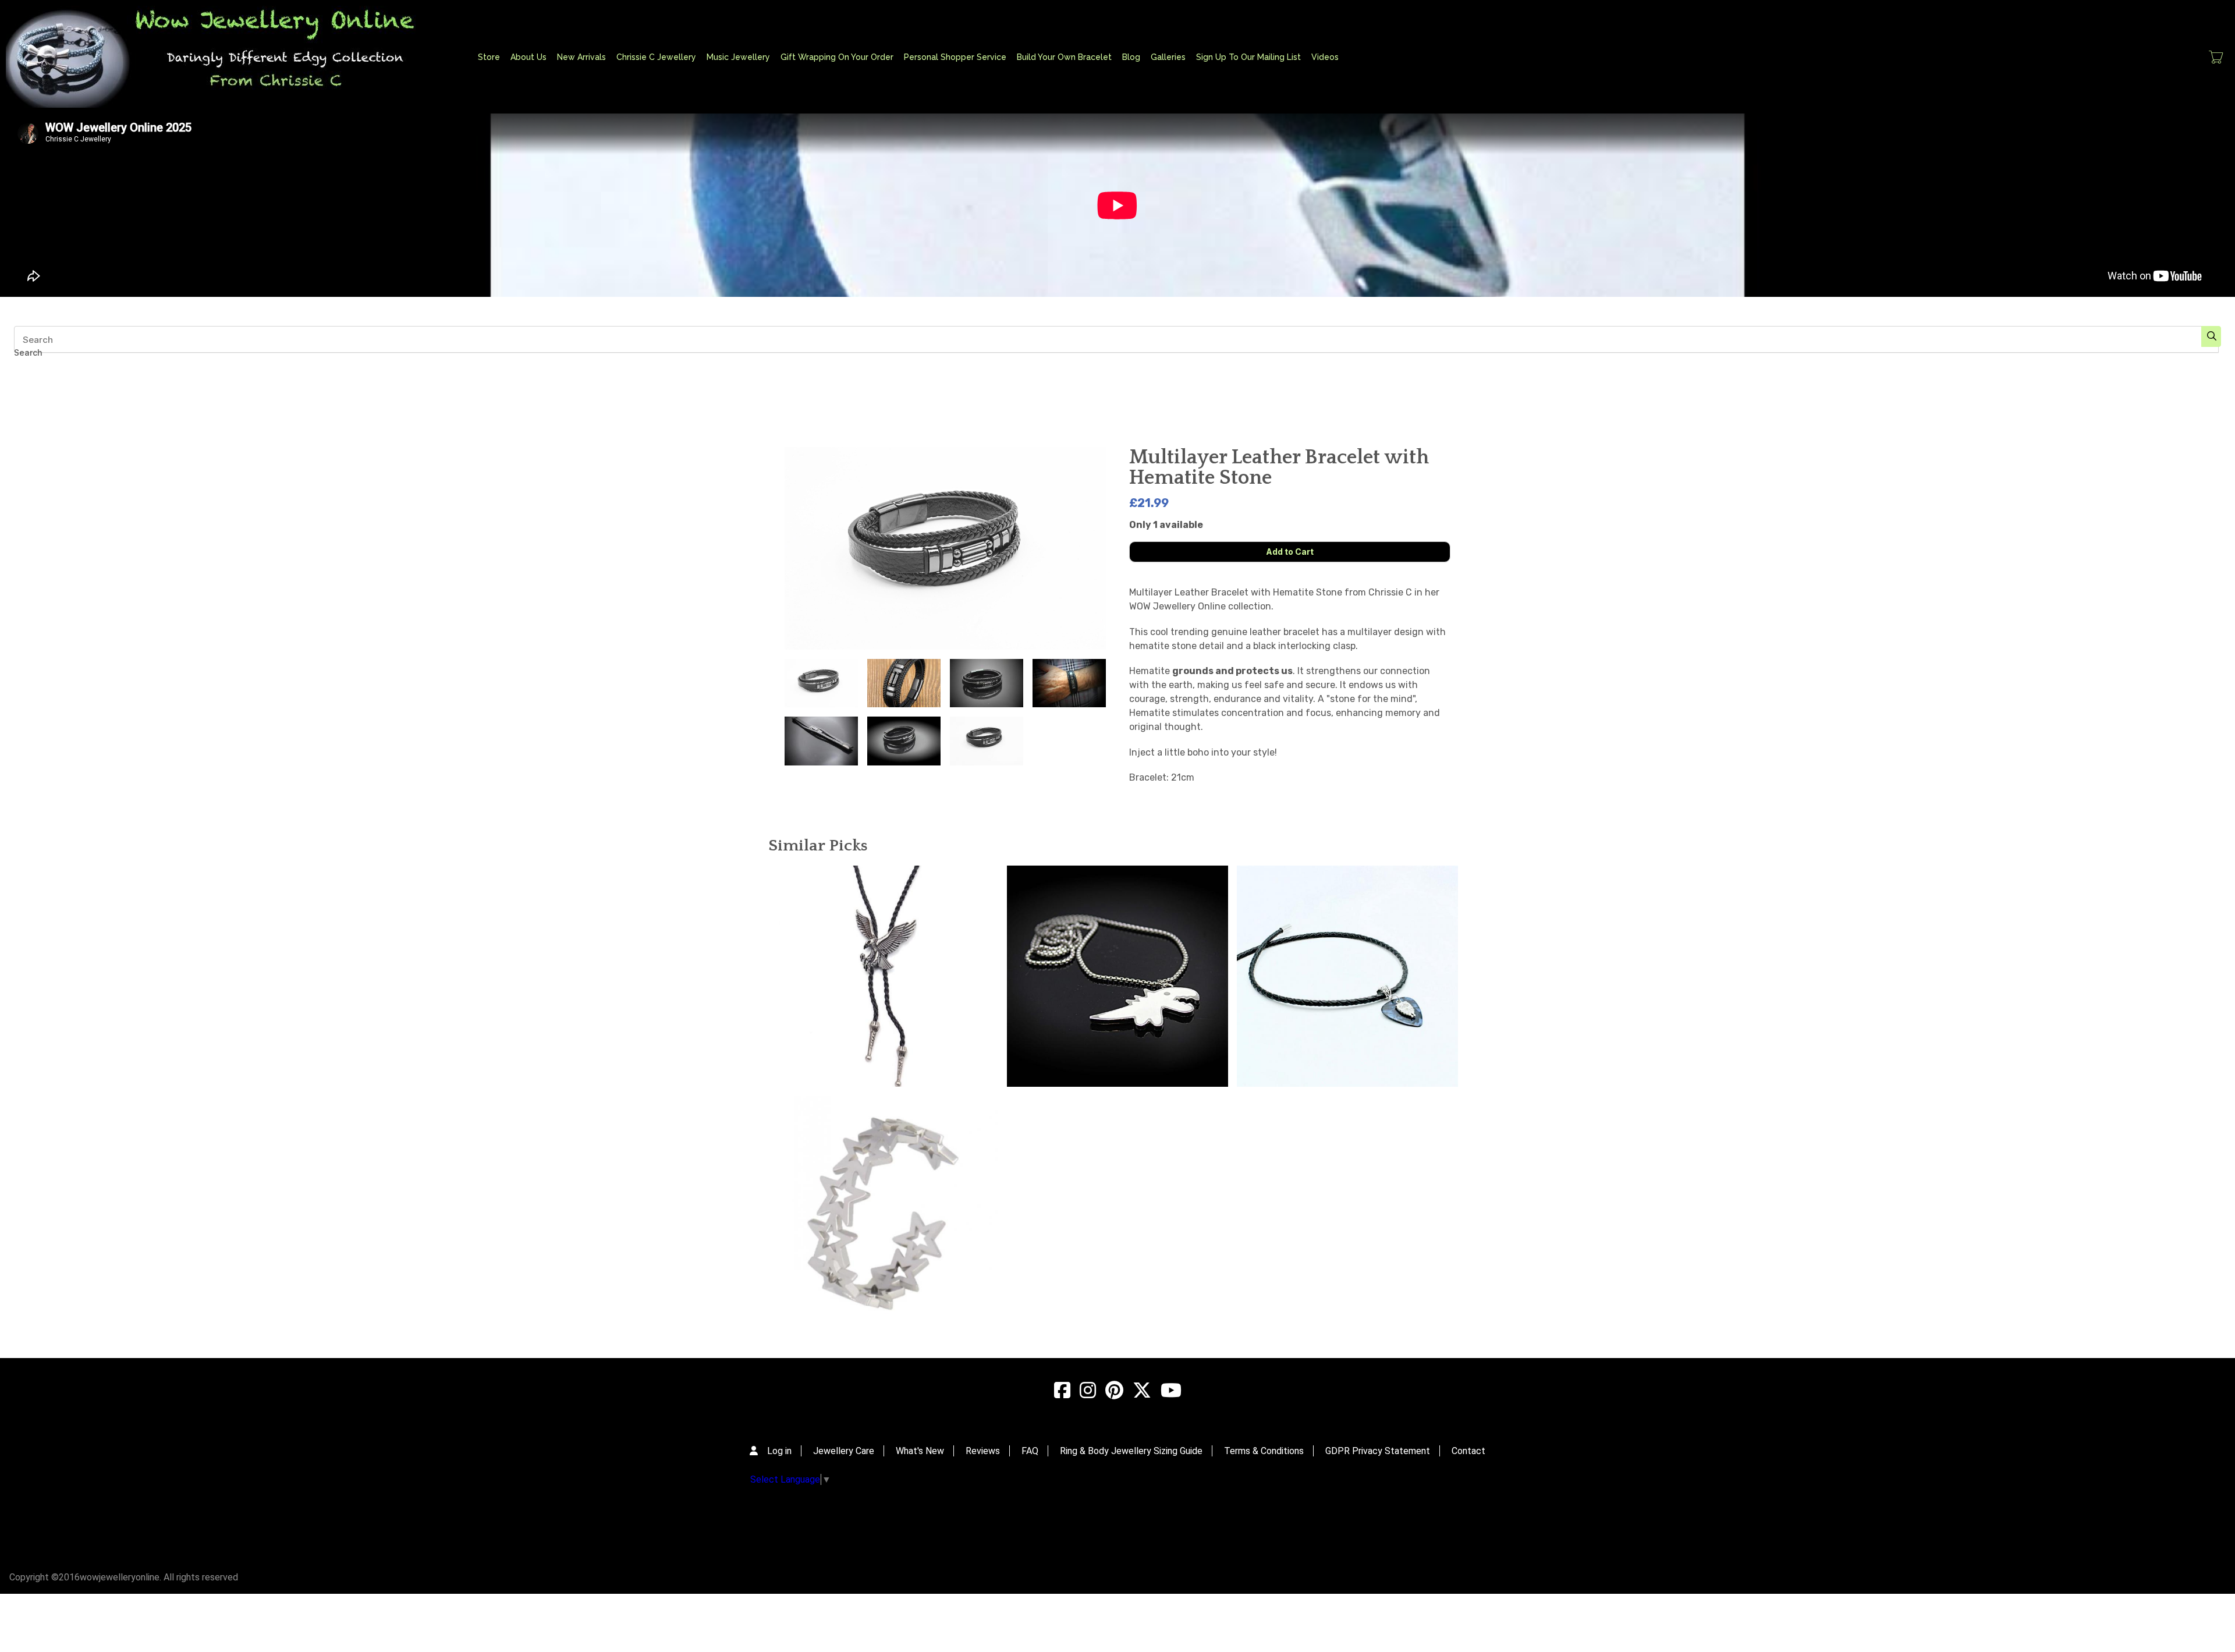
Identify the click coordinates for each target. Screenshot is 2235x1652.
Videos (1325, 57)
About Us (528, 57)
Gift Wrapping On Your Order (837, 57)
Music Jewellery (738, 57)
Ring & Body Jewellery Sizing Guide (1131, 1451)
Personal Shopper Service (955, 57)
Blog (1131, 57)
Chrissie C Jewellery (656, 57)
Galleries (1168, 57)
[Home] (224, 57)
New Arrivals (581, 57)
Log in (779, 1451)
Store (489, 57)
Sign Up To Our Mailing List (1248, 57)
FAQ (1030, 1451)
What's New (920, 1451)
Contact (1468, 1451)
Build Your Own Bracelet (1064, 57)
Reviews (983, 1451)
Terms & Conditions (1264, 1451)
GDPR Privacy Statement (1378, 1451)
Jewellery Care (844, 1451)
